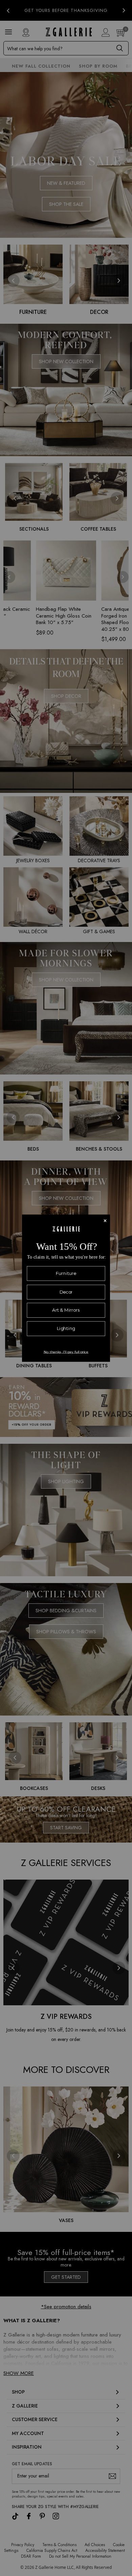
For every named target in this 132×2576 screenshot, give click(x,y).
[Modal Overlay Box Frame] (66, 1288)
